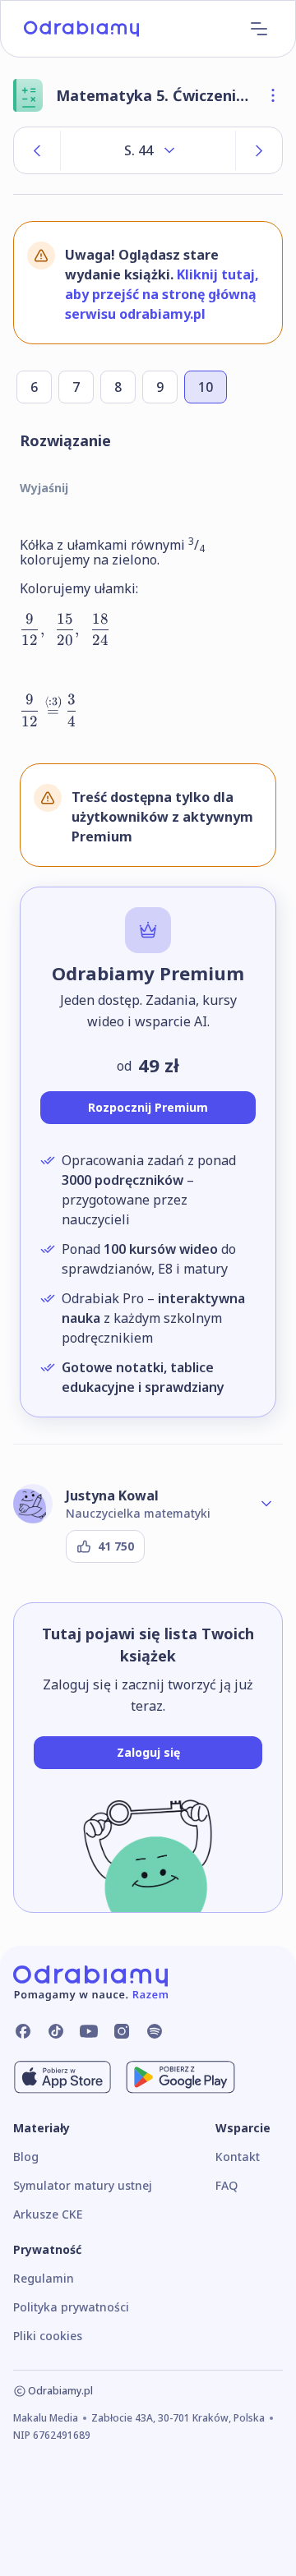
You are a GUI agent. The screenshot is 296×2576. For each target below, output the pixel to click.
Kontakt (238, 2157)
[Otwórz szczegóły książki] (273, 95)
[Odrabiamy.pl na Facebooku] (23, 2031)
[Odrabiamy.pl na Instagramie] (122, 2031)
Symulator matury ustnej (83, 2185)
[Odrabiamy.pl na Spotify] (155, 2031)
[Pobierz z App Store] (62, 2077)
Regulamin (44, 2278)
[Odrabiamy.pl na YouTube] (89, 2031)
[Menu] (259, 29)
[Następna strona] (259, 150)
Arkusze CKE (48, 2214)
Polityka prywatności (71, 2307)
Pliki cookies (48, 2336)
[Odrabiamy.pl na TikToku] (56, 2031)
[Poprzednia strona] (37, 150)
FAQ (227, 2185)
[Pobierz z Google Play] (180, 2077)
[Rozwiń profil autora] (266, 1504)
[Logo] (81, 29)
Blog (26, 2157)
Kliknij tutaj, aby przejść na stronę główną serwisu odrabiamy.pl (162, 294)
